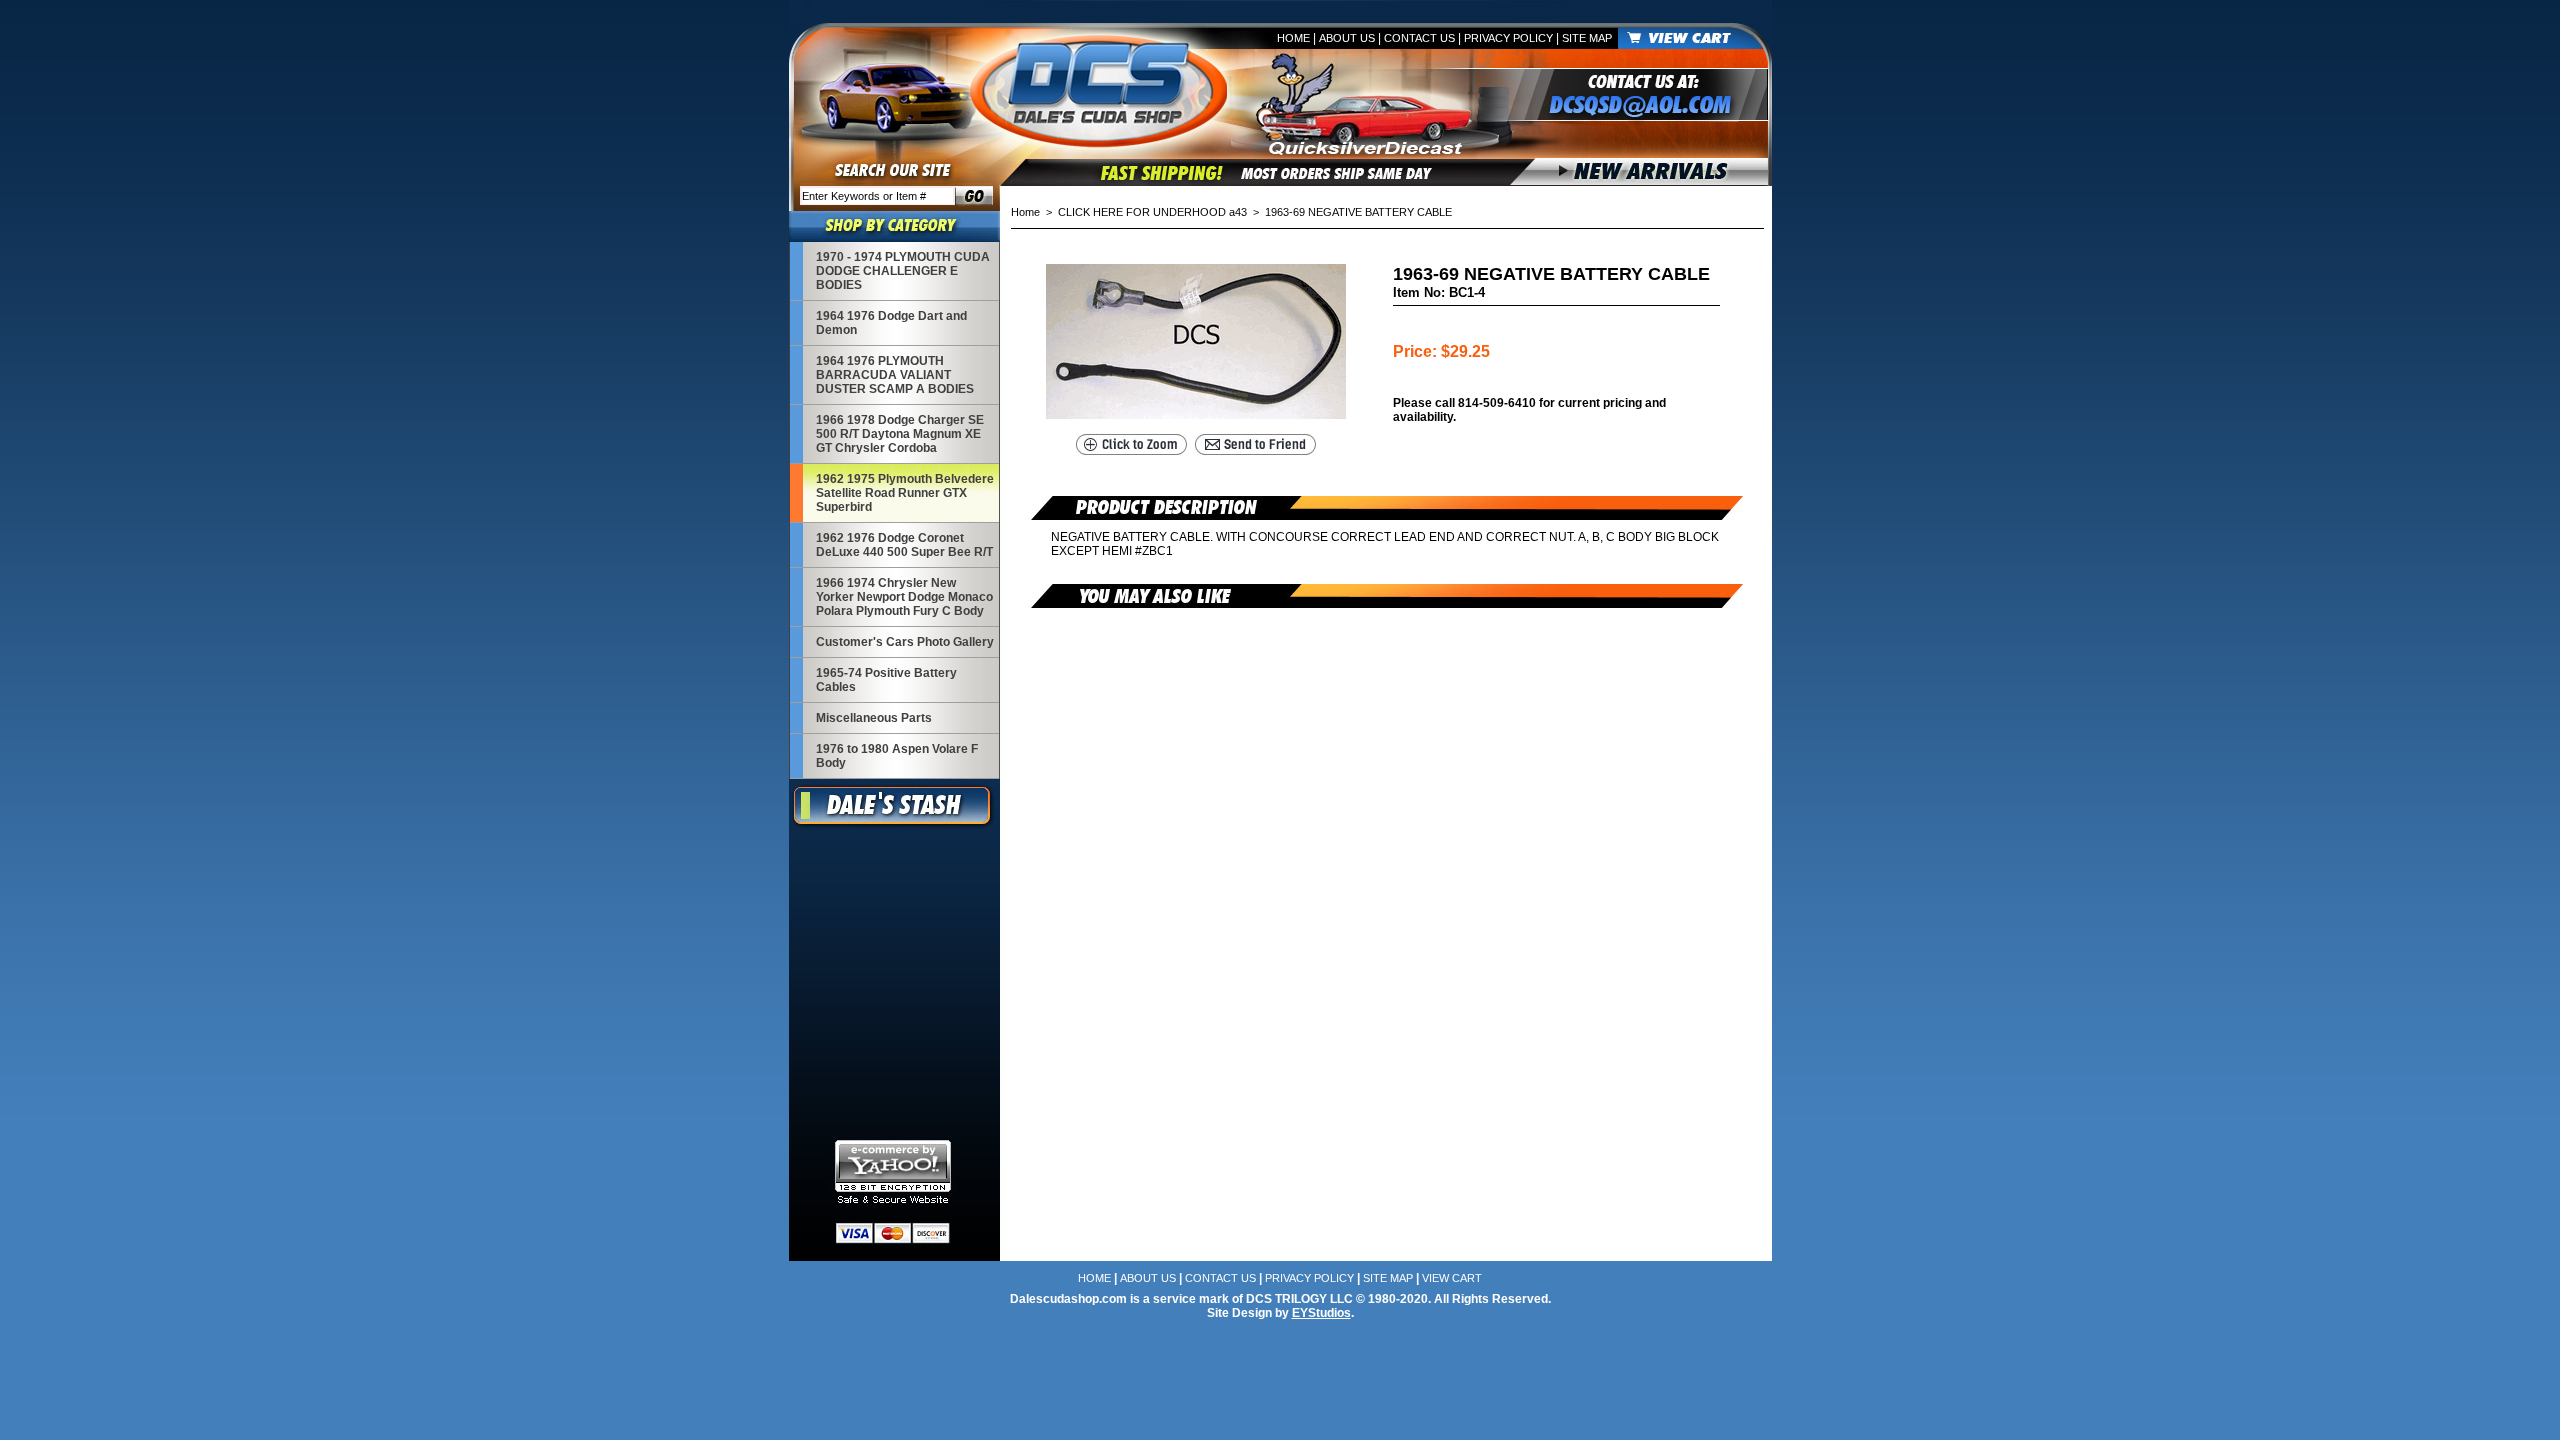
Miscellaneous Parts (874, 718)
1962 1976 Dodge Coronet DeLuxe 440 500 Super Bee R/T (904, 545)
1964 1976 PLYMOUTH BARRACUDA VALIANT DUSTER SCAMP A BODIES (895, 375)
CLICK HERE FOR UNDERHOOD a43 (1152, 212)
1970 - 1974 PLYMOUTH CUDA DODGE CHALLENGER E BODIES (903, 271)
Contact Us (1419, 38)
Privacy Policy (1508, 38)
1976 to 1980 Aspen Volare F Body (897, 756)
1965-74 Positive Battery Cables (886, 680)
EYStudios (1321, 1313)
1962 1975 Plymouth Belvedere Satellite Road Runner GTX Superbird (905, 493)
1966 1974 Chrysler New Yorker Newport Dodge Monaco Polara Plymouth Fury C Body (904, 597)
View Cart (1452, 1278)
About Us (1347, 38)
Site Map (1587, 38)
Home (1293, 38)
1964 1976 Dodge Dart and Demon (891, 323)
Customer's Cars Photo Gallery (905, 642)
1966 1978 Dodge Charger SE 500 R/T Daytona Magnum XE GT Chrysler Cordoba (900, 434)
